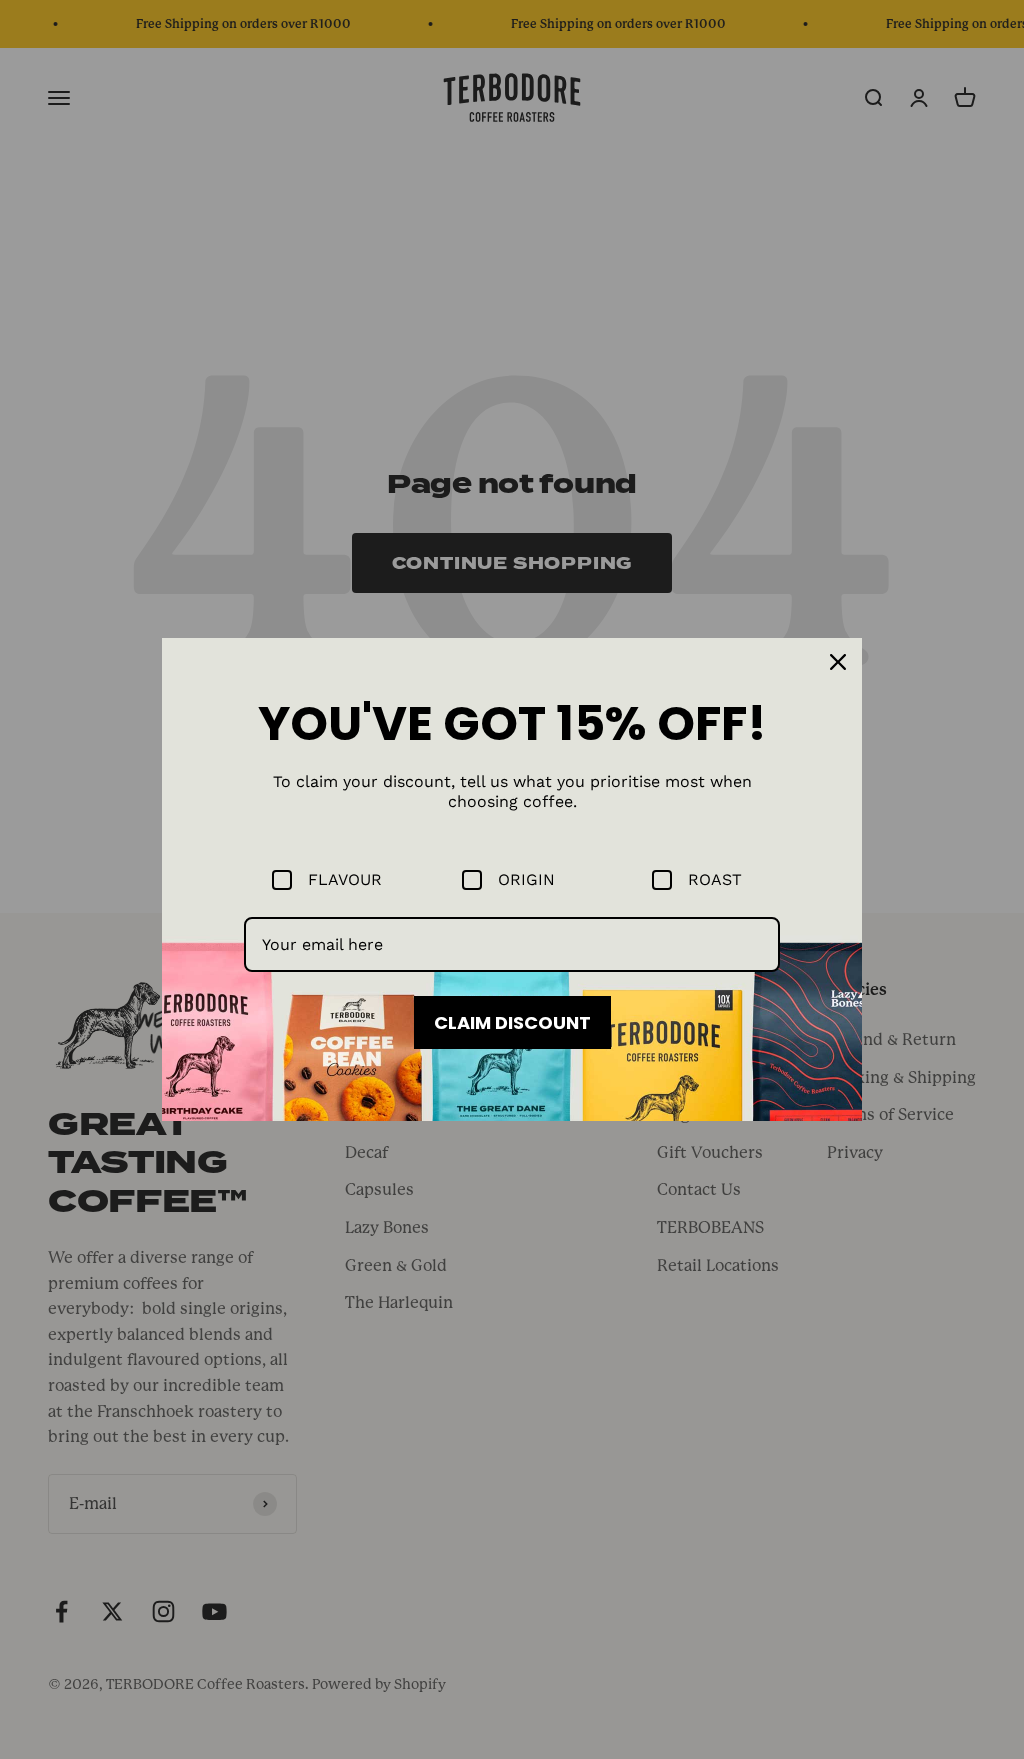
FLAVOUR (345, 879)
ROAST (715, 879)
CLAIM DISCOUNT (512, 1022)
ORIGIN (526, 879)
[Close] (838, 662)
